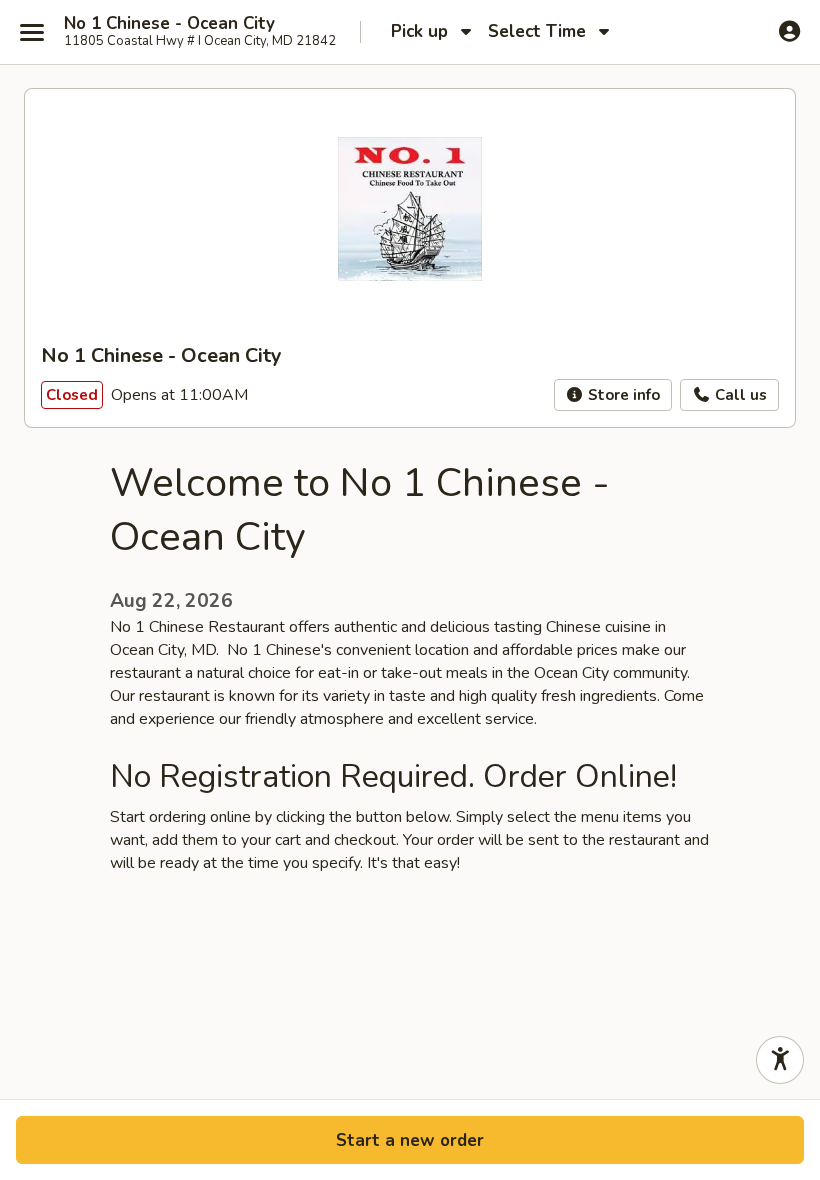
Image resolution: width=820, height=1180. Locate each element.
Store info (622, 395)
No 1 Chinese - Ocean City (169, 24)
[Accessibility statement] (780, 1060)
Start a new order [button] (410, 1140)
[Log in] (789, 31)
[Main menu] (32, 32)
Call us (739, 395)
